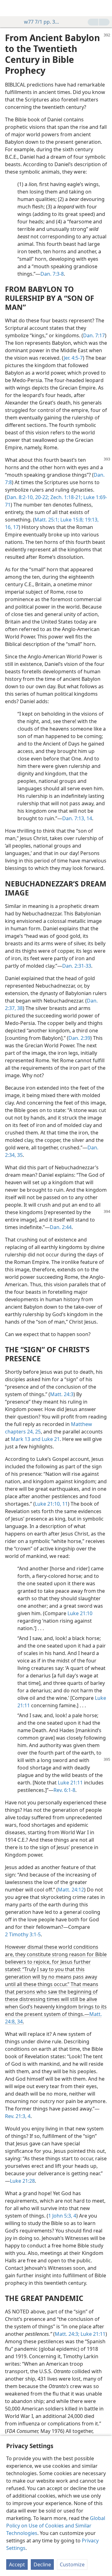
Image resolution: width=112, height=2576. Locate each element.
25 (37, 1432)
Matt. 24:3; (67, 2334)
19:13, (91, 520)
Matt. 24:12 (71, 1890)
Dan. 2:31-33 (77, 966)
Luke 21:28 (22, 2181)
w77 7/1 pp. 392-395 (43, 22)
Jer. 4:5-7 (73, 358)
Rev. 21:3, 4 (18, 2116)
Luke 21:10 (80, 1613)
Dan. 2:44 (61, 1227)
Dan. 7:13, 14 (77, 818)
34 (19, 2022)
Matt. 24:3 (62, 1394)
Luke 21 (50, 1439)
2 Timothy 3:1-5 (23, 1934)
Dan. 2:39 (79, 1038)
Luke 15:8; (71, 520)
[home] (9, 8)
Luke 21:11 (70, 1783)
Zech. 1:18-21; (66, 497)
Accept (17, 2564)
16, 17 (12, 527)
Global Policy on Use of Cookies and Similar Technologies (56, 2526)
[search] (104, 8)
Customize (72, 2564)
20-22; (42, 497)
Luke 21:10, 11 (51, 1504)
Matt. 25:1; (47, 520)
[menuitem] (9, 8)
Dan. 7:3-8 (52, 274)
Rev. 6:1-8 (64, 1790)
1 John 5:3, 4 (62, 2216)
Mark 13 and (26, 1439)
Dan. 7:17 (94, 335)
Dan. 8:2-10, (20, 497)
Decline (42, 2564)
